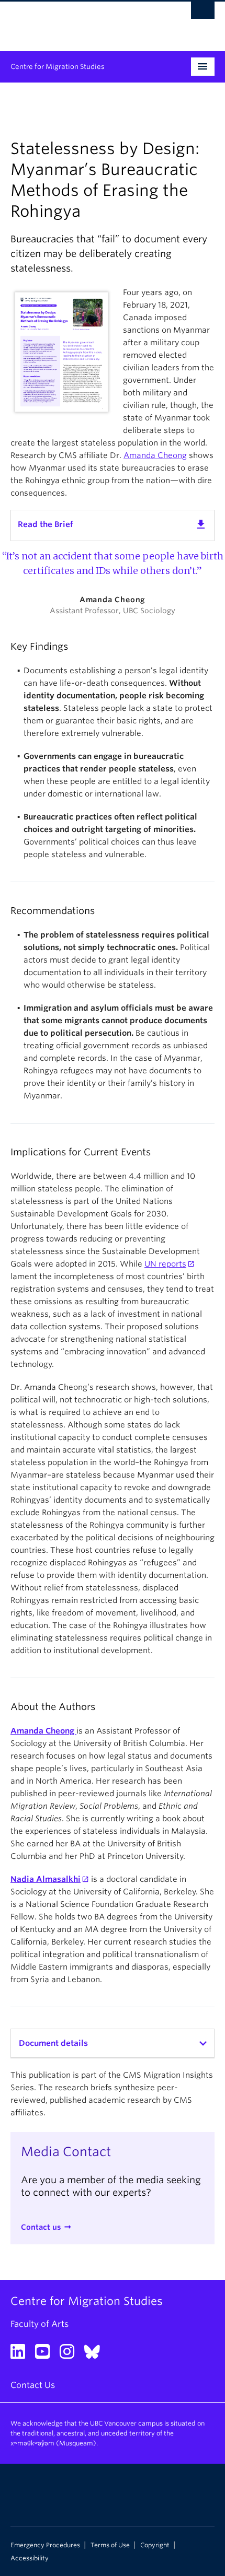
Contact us (41, 2227)
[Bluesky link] (96, 2355)
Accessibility (30, 2558)
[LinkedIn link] (22, 2355)
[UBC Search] (203, 13)
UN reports (165, 1264)
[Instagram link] (71, 2355)
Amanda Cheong (155, 455)
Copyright (155, 2545)
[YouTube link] (46, 2355)
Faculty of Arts (40, 2324)
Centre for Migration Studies (58, 67)
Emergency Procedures (45, 2545)
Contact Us (33, 2385)
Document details (53, 2043)
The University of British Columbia (82, 21)
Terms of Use (110, 2545)
